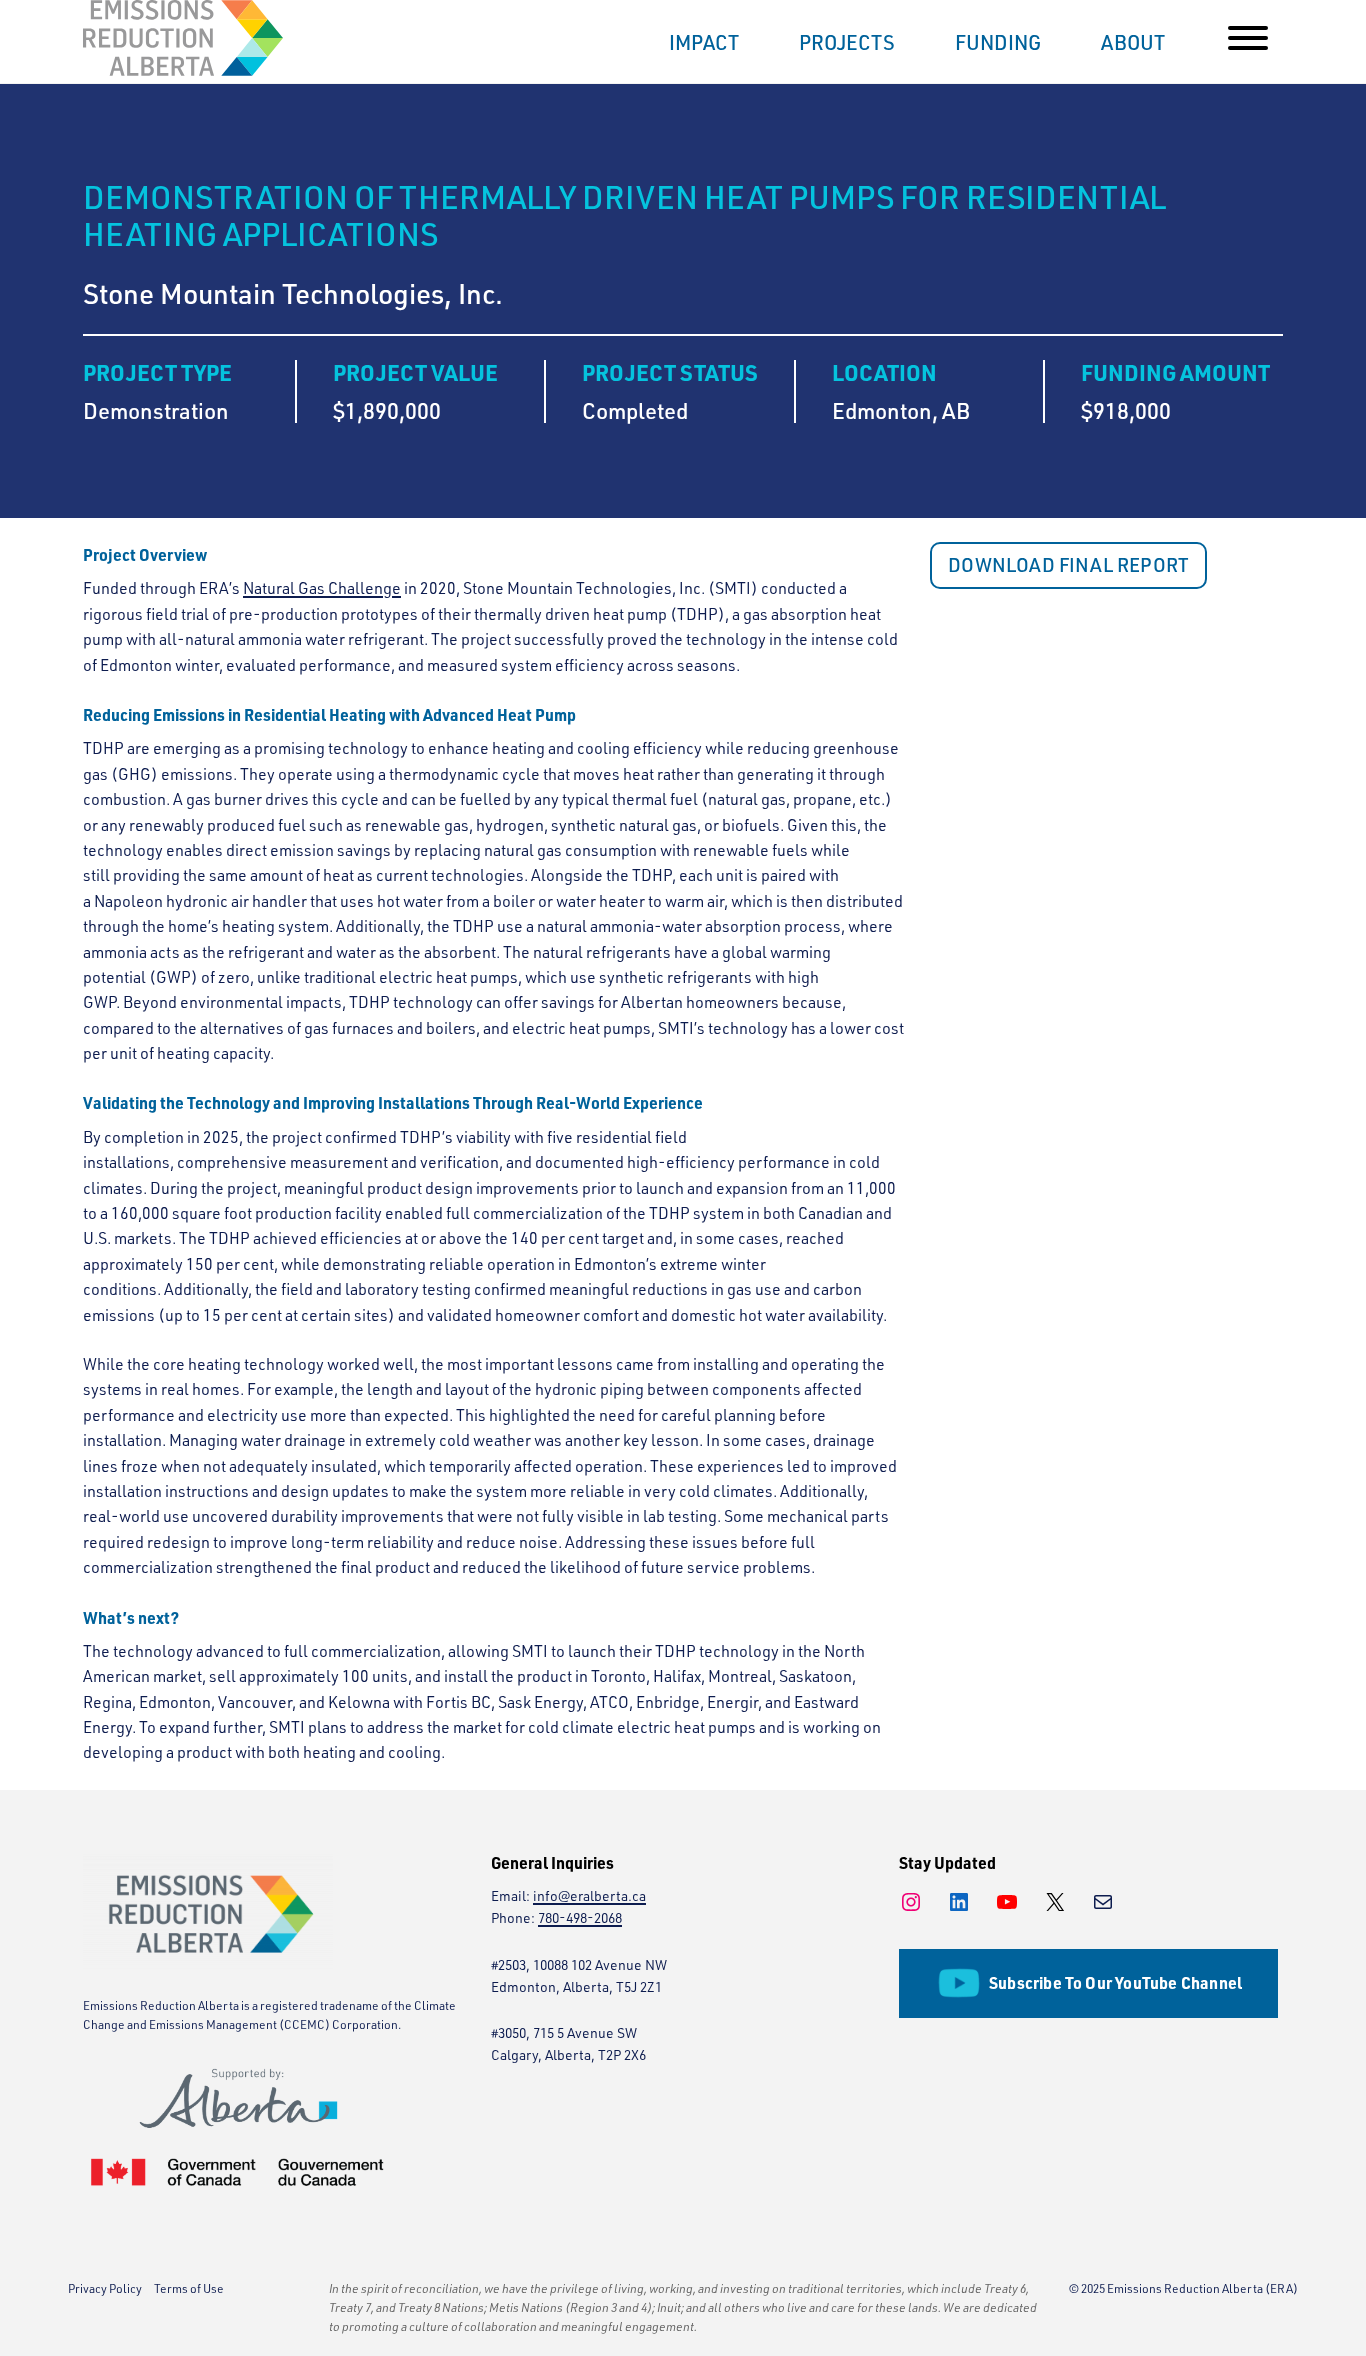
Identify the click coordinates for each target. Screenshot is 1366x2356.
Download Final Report (1068, 565)
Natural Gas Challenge (322, 588)
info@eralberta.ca (589, 1895)
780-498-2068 (580, 1917)
